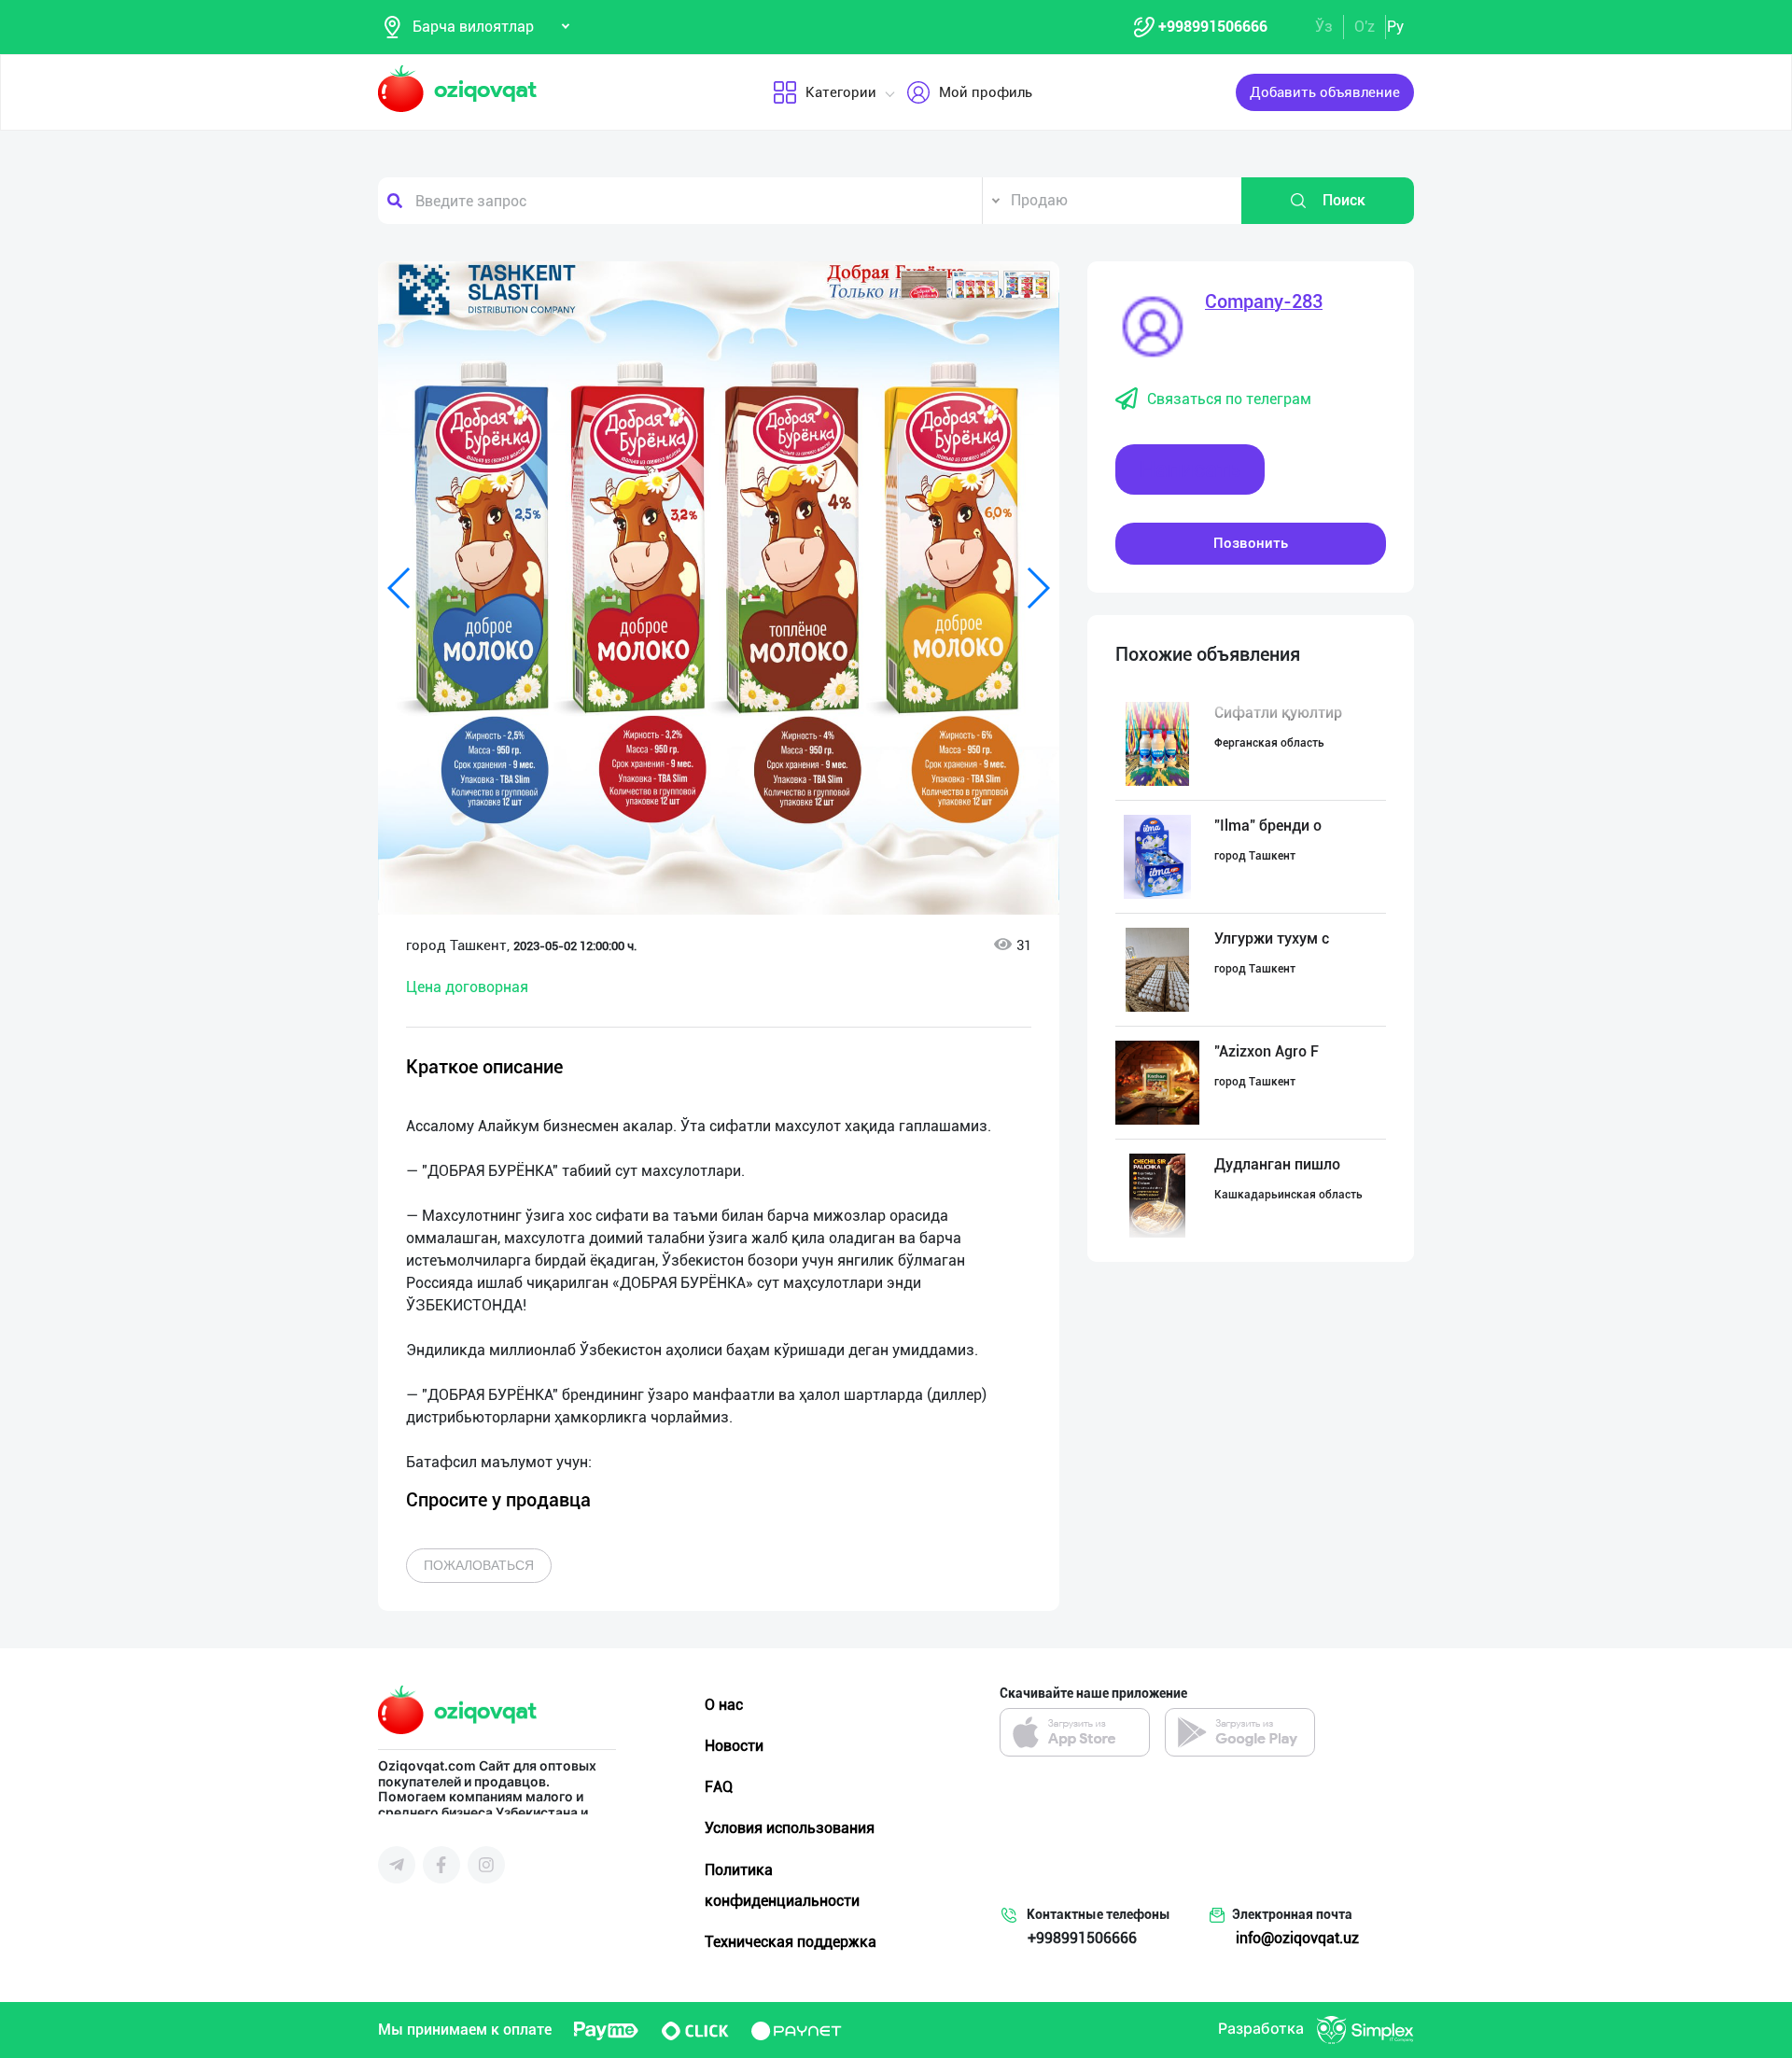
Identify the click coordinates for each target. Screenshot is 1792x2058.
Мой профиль (986, 92)
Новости (734, 1746)
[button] (924, 285)
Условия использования (790, 1828)
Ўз (1324, 27)
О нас (724, 1705)
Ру (1395, 27)
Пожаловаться (479, 1565)
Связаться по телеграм (1229, 399)
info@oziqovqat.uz (1297, 1938)
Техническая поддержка (791, 1942)
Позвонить (1251, 543)
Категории (841, 92)
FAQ (719, 1787)
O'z (1365, 27)
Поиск (1344, 200)
